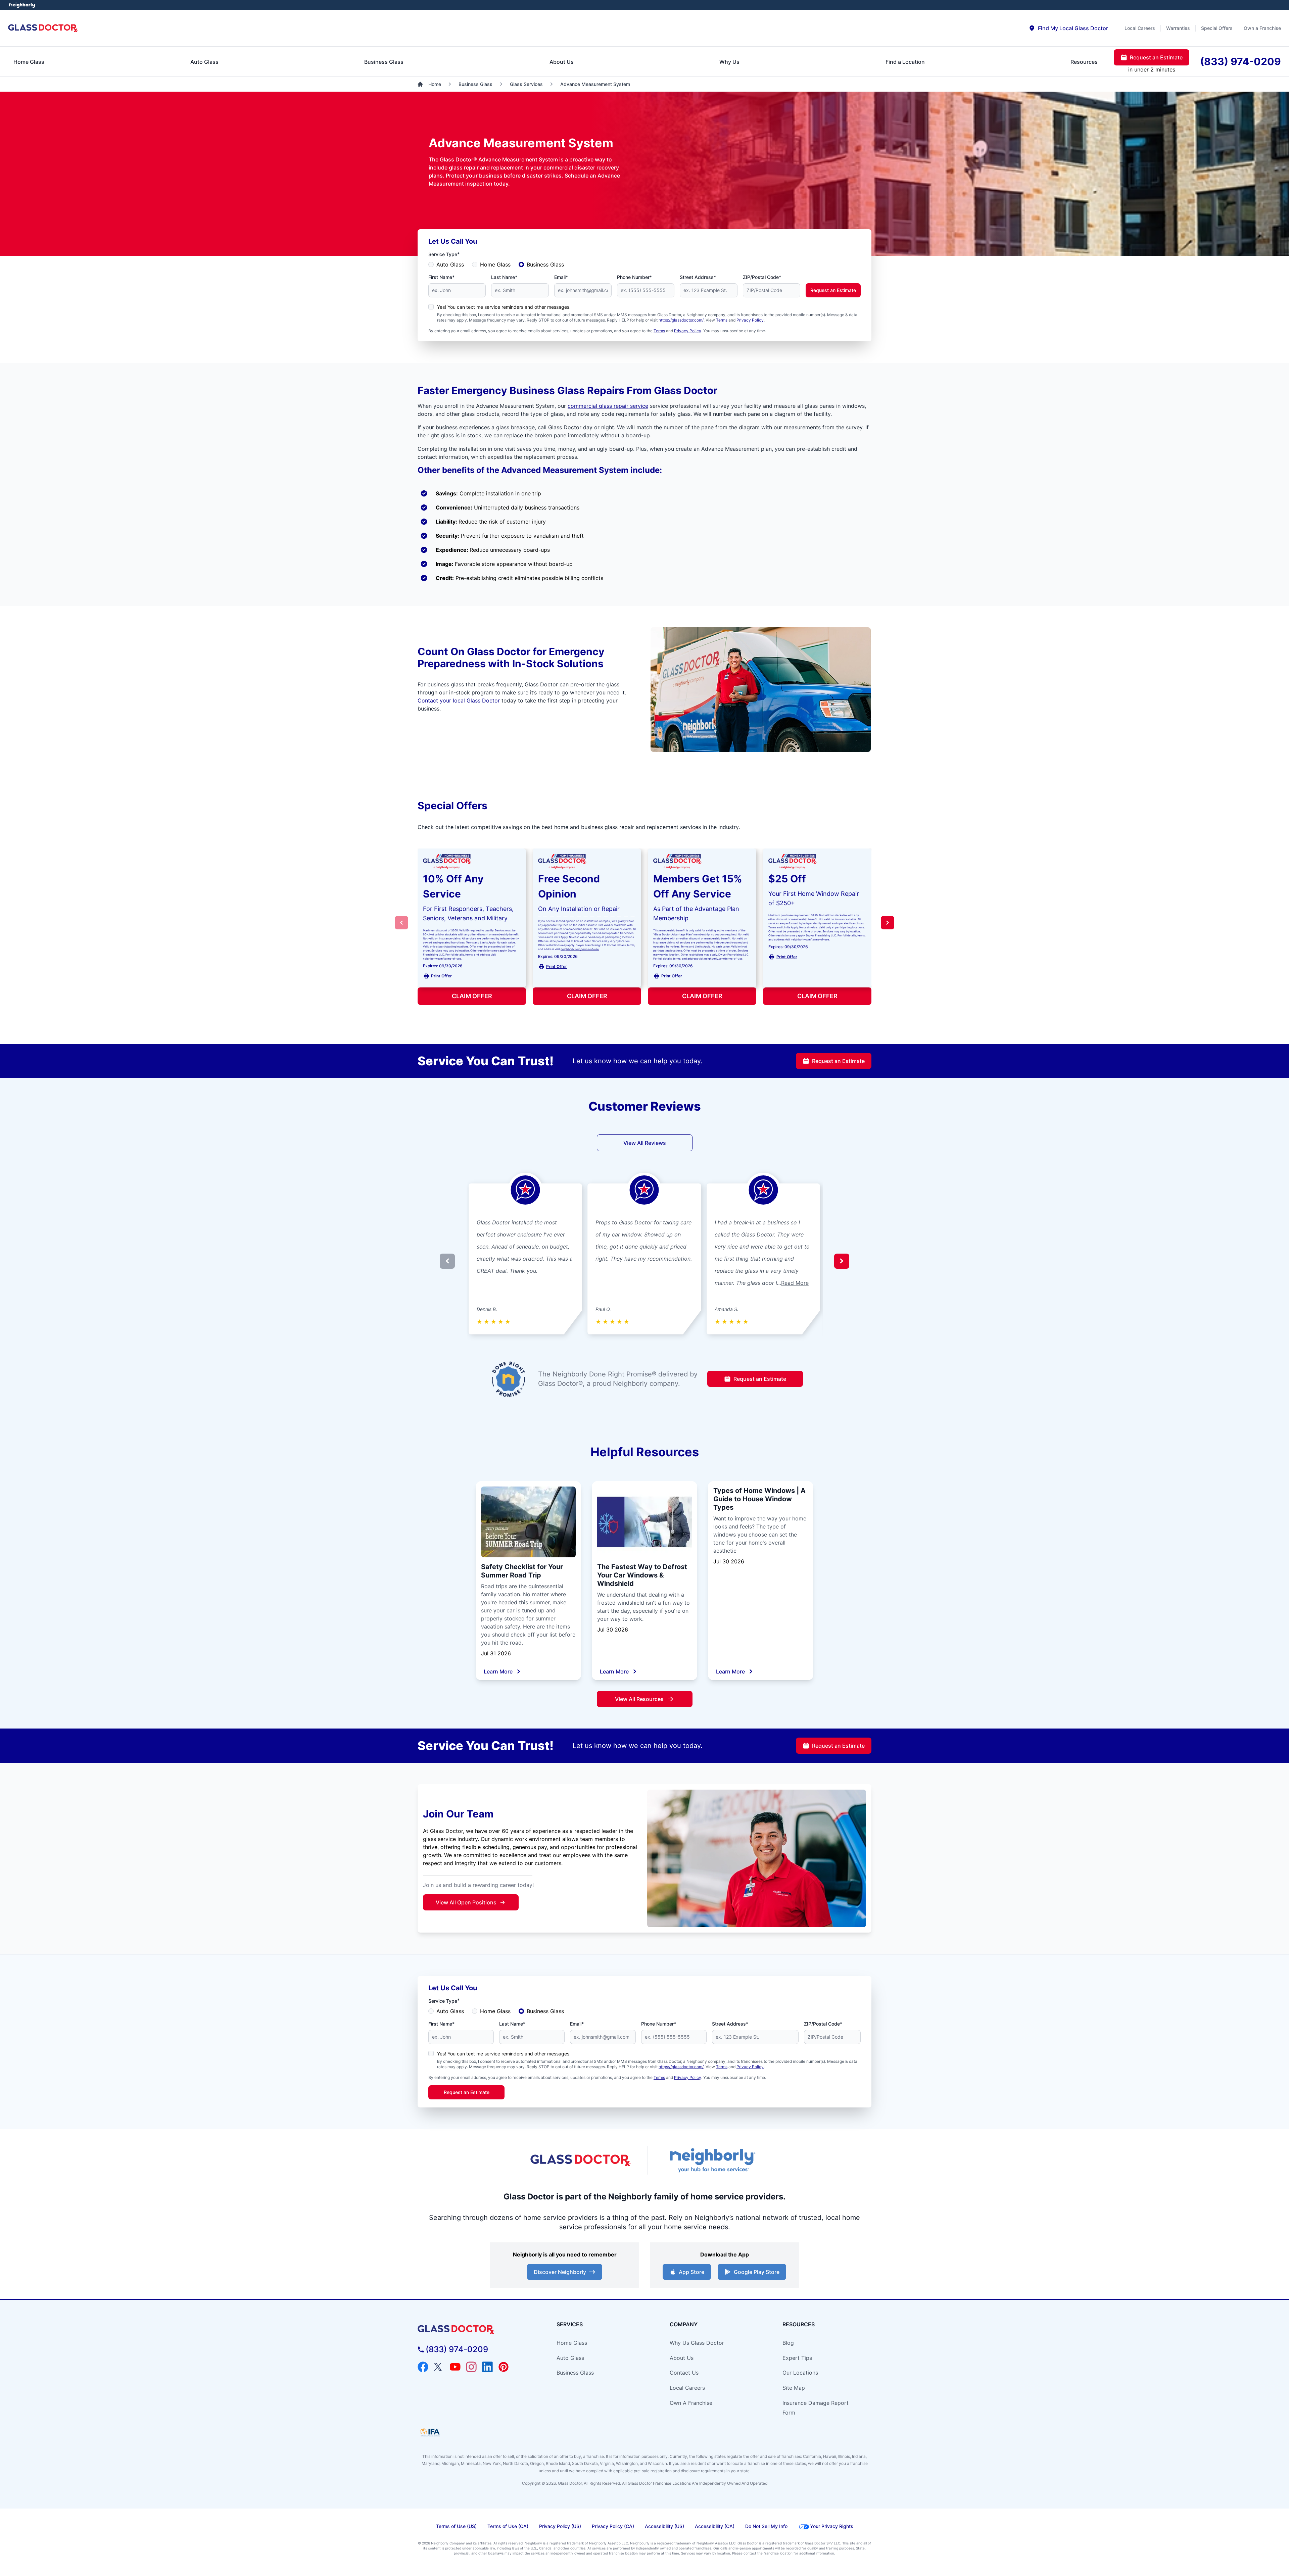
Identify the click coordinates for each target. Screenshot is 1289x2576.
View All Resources (639, 1699)
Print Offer (441, 976)
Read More (795, 1283)
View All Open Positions (466, 1902)
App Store (691, 2272)
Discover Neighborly (560, 2272)
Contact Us (684, 2373)
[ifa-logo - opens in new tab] (430, 2432)
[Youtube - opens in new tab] (455, 2367)
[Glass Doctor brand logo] (43, 28)
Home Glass (495, 264)
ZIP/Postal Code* (762, 277)
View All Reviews (645, 1143)
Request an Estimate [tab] (1156, 57)
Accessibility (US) (664, 2526)
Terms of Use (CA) (508, 2526)
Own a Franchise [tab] (1262, 28)
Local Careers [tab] (1140, 28)
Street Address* (698, 277)
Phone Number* (634, 277)
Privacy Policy (750, 320)
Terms (722, 320)
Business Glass (545, 264)
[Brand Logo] (475, 2329)
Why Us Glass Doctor (697, 2343)
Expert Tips (797, 2358)
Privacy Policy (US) (560, 2526)
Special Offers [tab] (1217, 28)
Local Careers (687, 2388)
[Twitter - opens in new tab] (439, 2367)
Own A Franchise (691, 2403)
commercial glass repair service (608, 406)
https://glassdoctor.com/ (681, 320)
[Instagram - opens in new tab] (471, 2367)
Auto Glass (450, 264)
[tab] (1068, 28)
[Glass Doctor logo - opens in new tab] (581, 2160)
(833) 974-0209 (457, 2349)
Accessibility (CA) (715, 2526)
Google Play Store (757, 2272)
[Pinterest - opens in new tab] (504, 2367)
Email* (561, 277)
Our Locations (800, 2373)
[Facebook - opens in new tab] (423, 2367)
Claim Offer (472, 996)
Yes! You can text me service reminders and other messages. (504, 307)
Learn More (498, 1671)
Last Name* (504, 277)
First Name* (441, 277)
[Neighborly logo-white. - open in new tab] (22, 5)
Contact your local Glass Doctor (459, 700)
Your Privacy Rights (832, 2526)
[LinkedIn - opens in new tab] (487, 2367)
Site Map (794, 2388)
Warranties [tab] (1178, 28)
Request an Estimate (833, 290)
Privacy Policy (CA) (613, 2526)
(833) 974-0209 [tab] (1240, 61)
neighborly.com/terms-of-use (442, 959)
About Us (682, 2358)
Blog (788, 2343)
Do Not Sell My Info (766, 2526)
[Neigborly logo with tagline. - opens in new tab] (712, 2160)
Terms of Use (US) (456, 2526)
